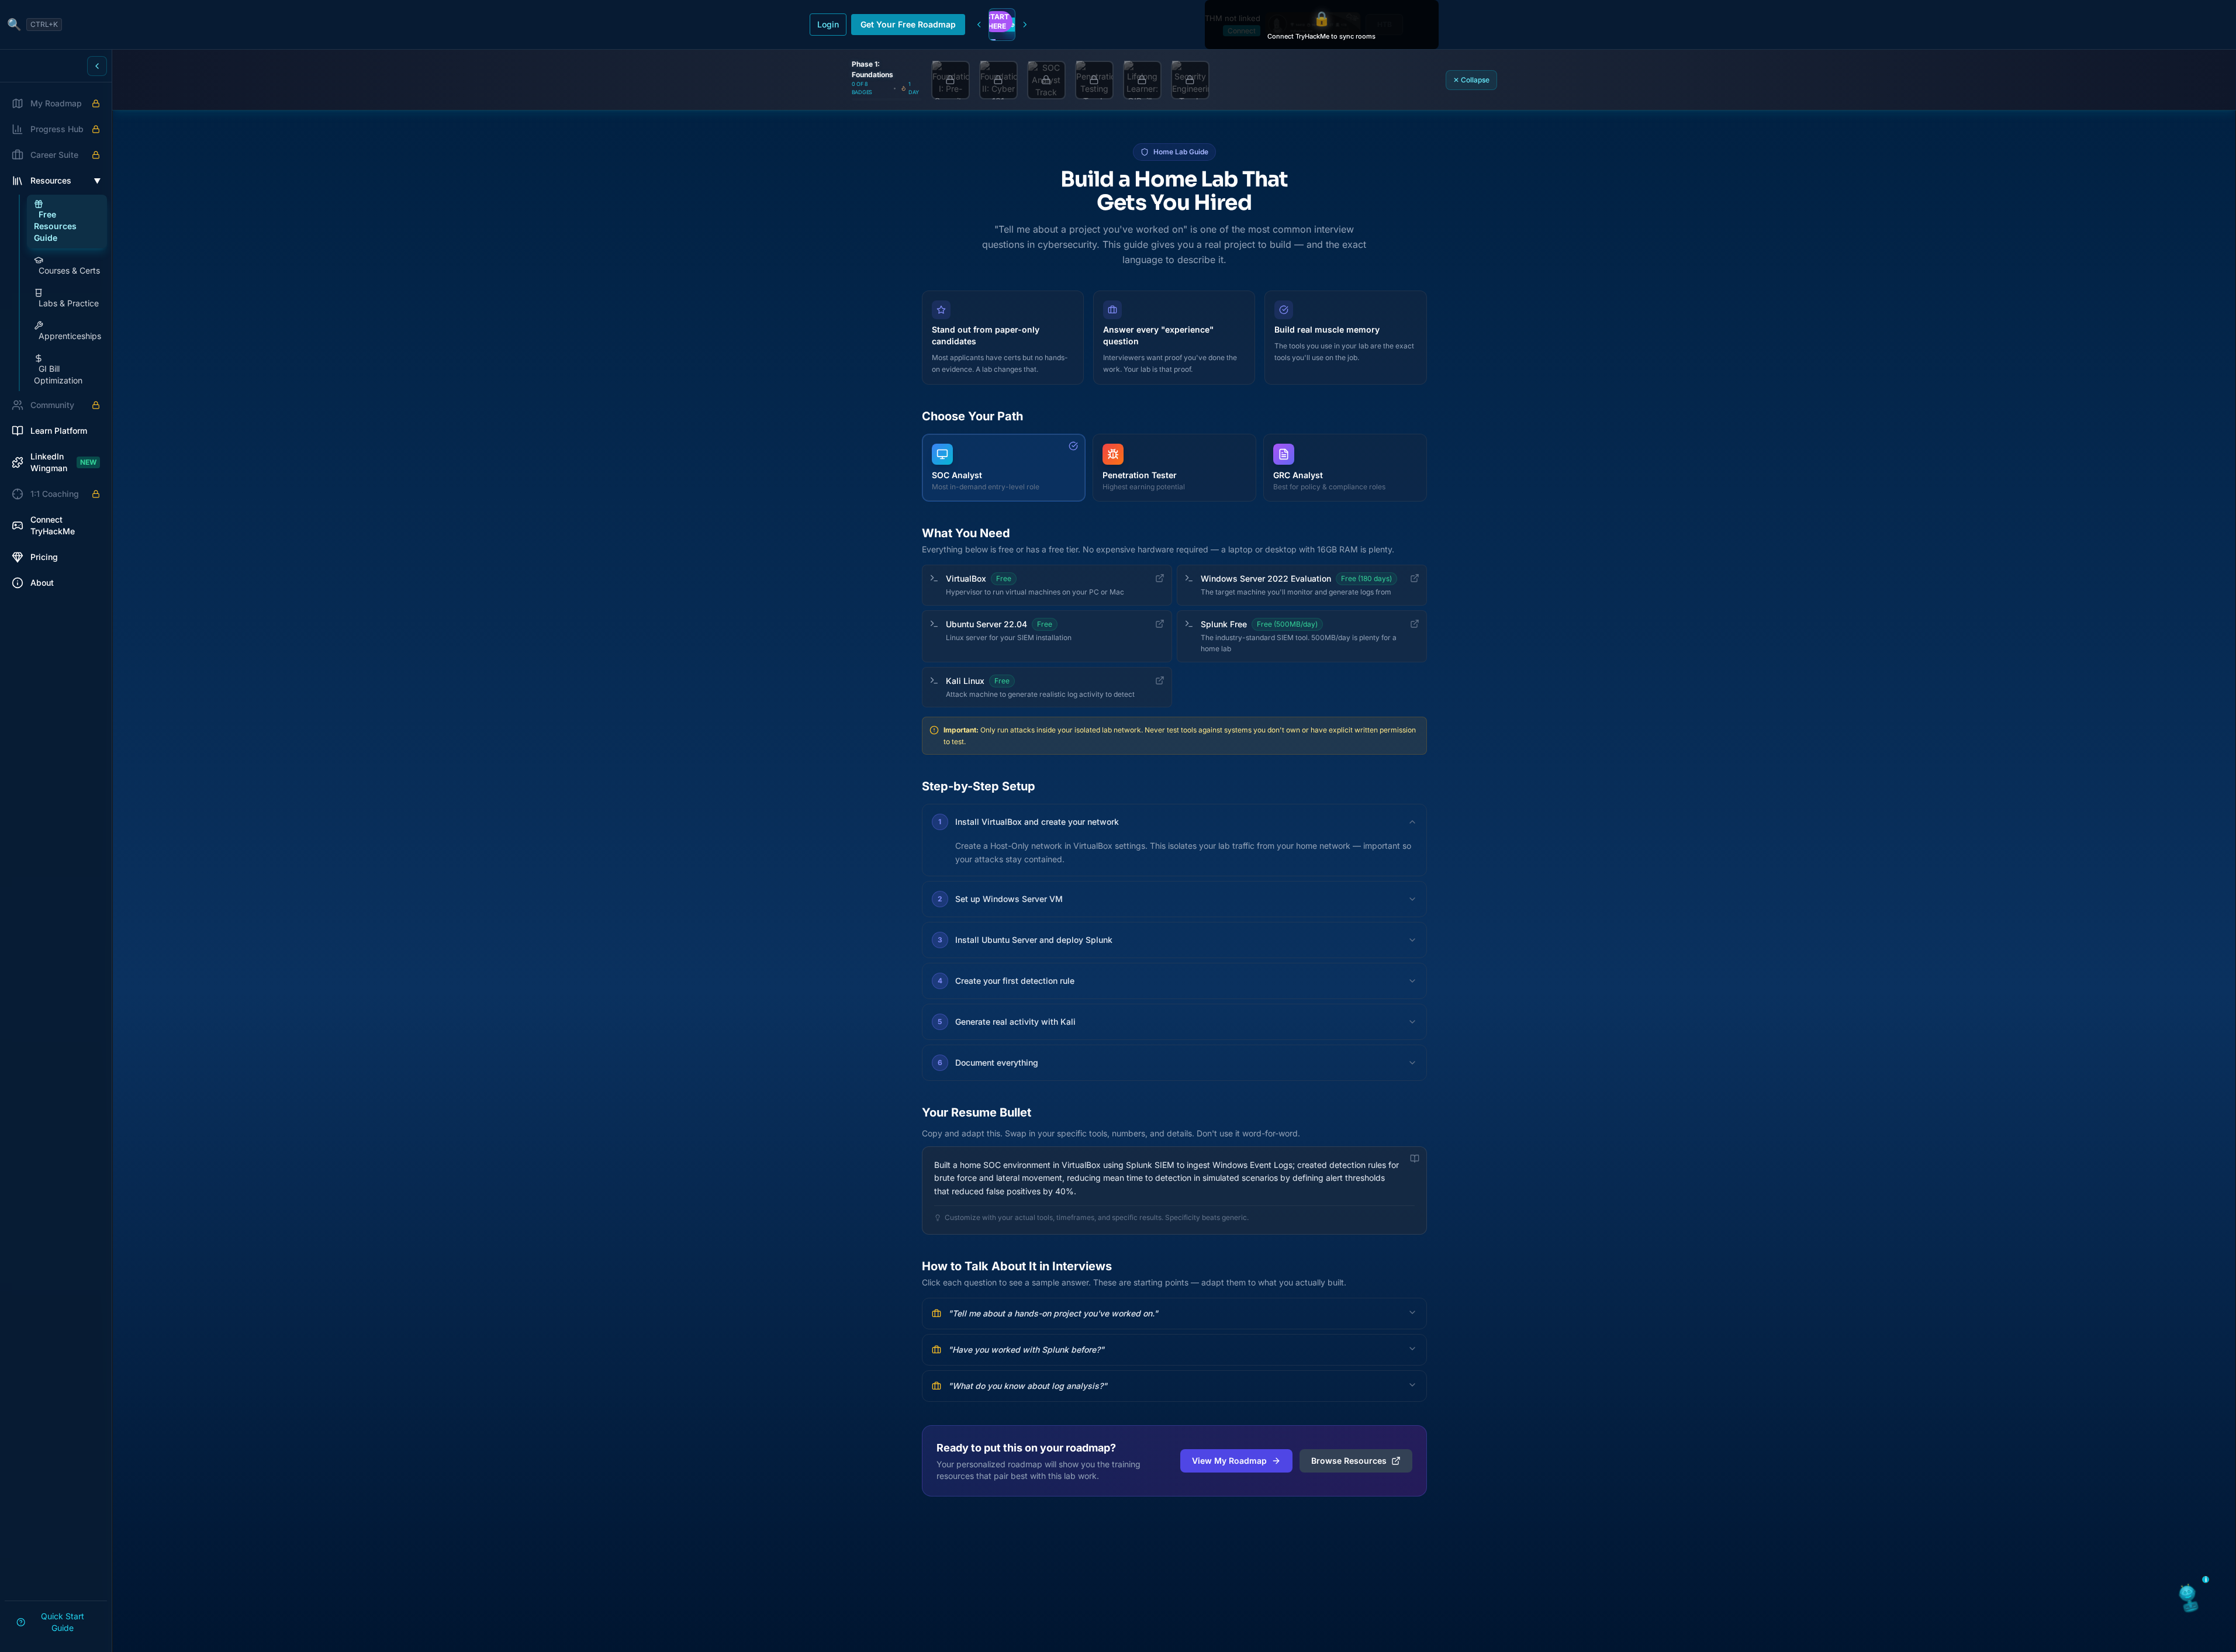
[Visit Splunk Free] (1415, 624)
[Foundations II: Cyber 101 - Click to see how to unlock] (998, 80)
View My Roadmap (1229, 1461)
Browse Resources (1349, 1461)
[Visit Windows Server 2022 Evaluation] (1415, 578)
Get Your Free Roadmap (908, 24)
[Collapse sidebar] (97, 66)
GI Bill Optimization (58, 374)
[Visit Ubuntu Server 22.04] (1160, 624)
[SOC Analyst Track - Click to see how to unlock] (1046, 80)
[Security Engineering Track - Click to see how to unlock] (1190, 80)
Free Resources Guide (55, 226)
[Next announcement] (1025, 25)
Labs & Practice (69, 303)
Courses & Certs (69, 270)
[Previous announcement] (979, 25)
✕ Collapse (1471, 80)
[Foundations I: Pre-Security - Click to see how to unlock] (951, 80)
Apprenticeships (70, 336)
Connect (1242, 31)
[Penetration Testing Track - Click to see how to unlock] (1094, 80)
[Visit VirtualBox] (1160, 578)
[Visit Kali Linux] (1160, 680)
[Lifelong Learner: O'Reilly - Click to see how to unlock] (1142, 80)
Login (828, 24)
